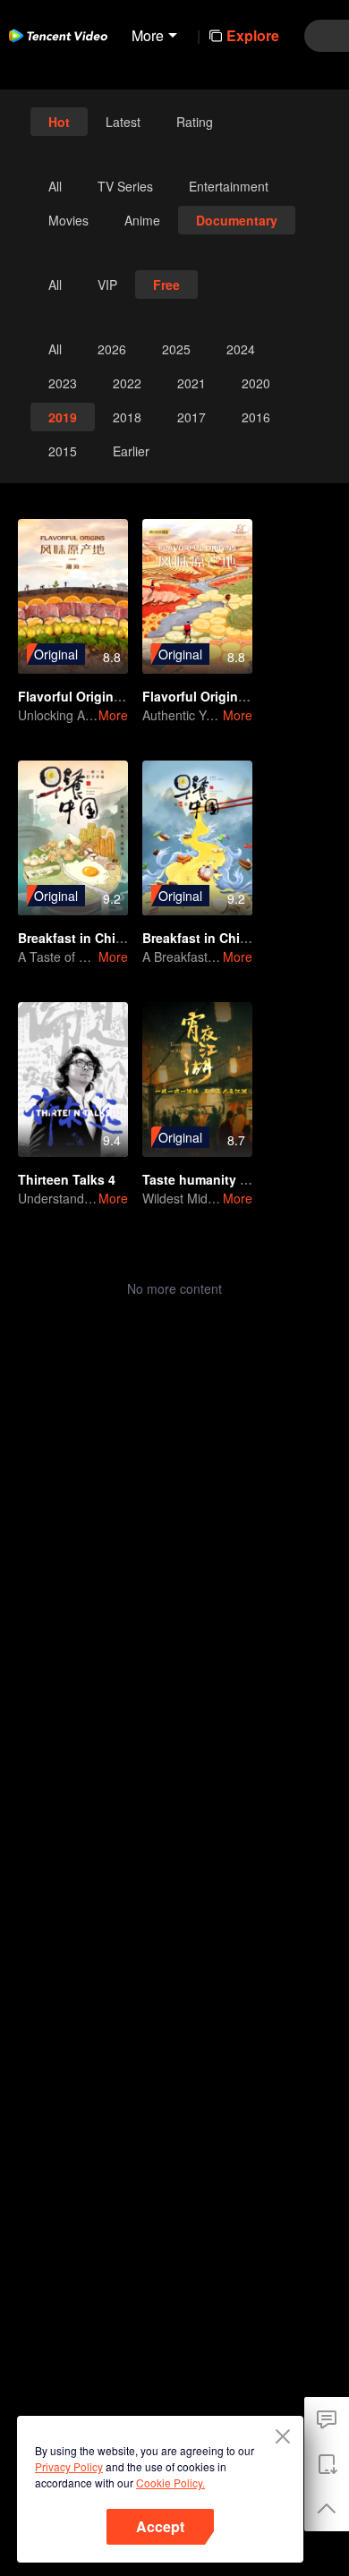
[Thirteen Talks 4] (73, 1080)
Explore (253, 35)
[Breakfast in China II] (197, 838)
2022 (127, 383)
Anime (142, 220)
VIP (107, 285)
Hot (59, 122)
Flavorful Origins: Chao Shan (107, 696)
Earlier (131, 451)
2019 (63, 417)
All (55, 186)
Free (166, 285)
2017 (192, 417)
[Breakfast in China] (73, 838)
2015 (63, 451)
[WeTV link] (58, 36)
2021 (192, 383)
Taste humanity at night (215, 1179)
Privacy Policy (69, 2466)
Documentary (237, 220)
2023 (63, 383)
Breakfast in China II (204, 938)
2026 (112, 349)
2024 (241, 349)
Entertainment (229, 186)
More (113, 715)
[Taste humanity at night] (197, 1080)
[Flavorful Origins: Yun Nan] (197, 596)
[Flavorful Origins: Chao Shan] (73, 596)
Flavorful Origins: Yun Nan (223, 696)
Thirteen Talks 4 (67, 1179)
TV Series (125, 186)
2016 (256, 417)
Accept (160, 2526)
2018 (127, 417)
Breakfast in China (74, 938)
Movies (68, 220)
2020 (256, 383)
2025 (176, 349)
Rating (195, 122)
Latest (123, 122)
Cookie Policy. (170, 2482)
